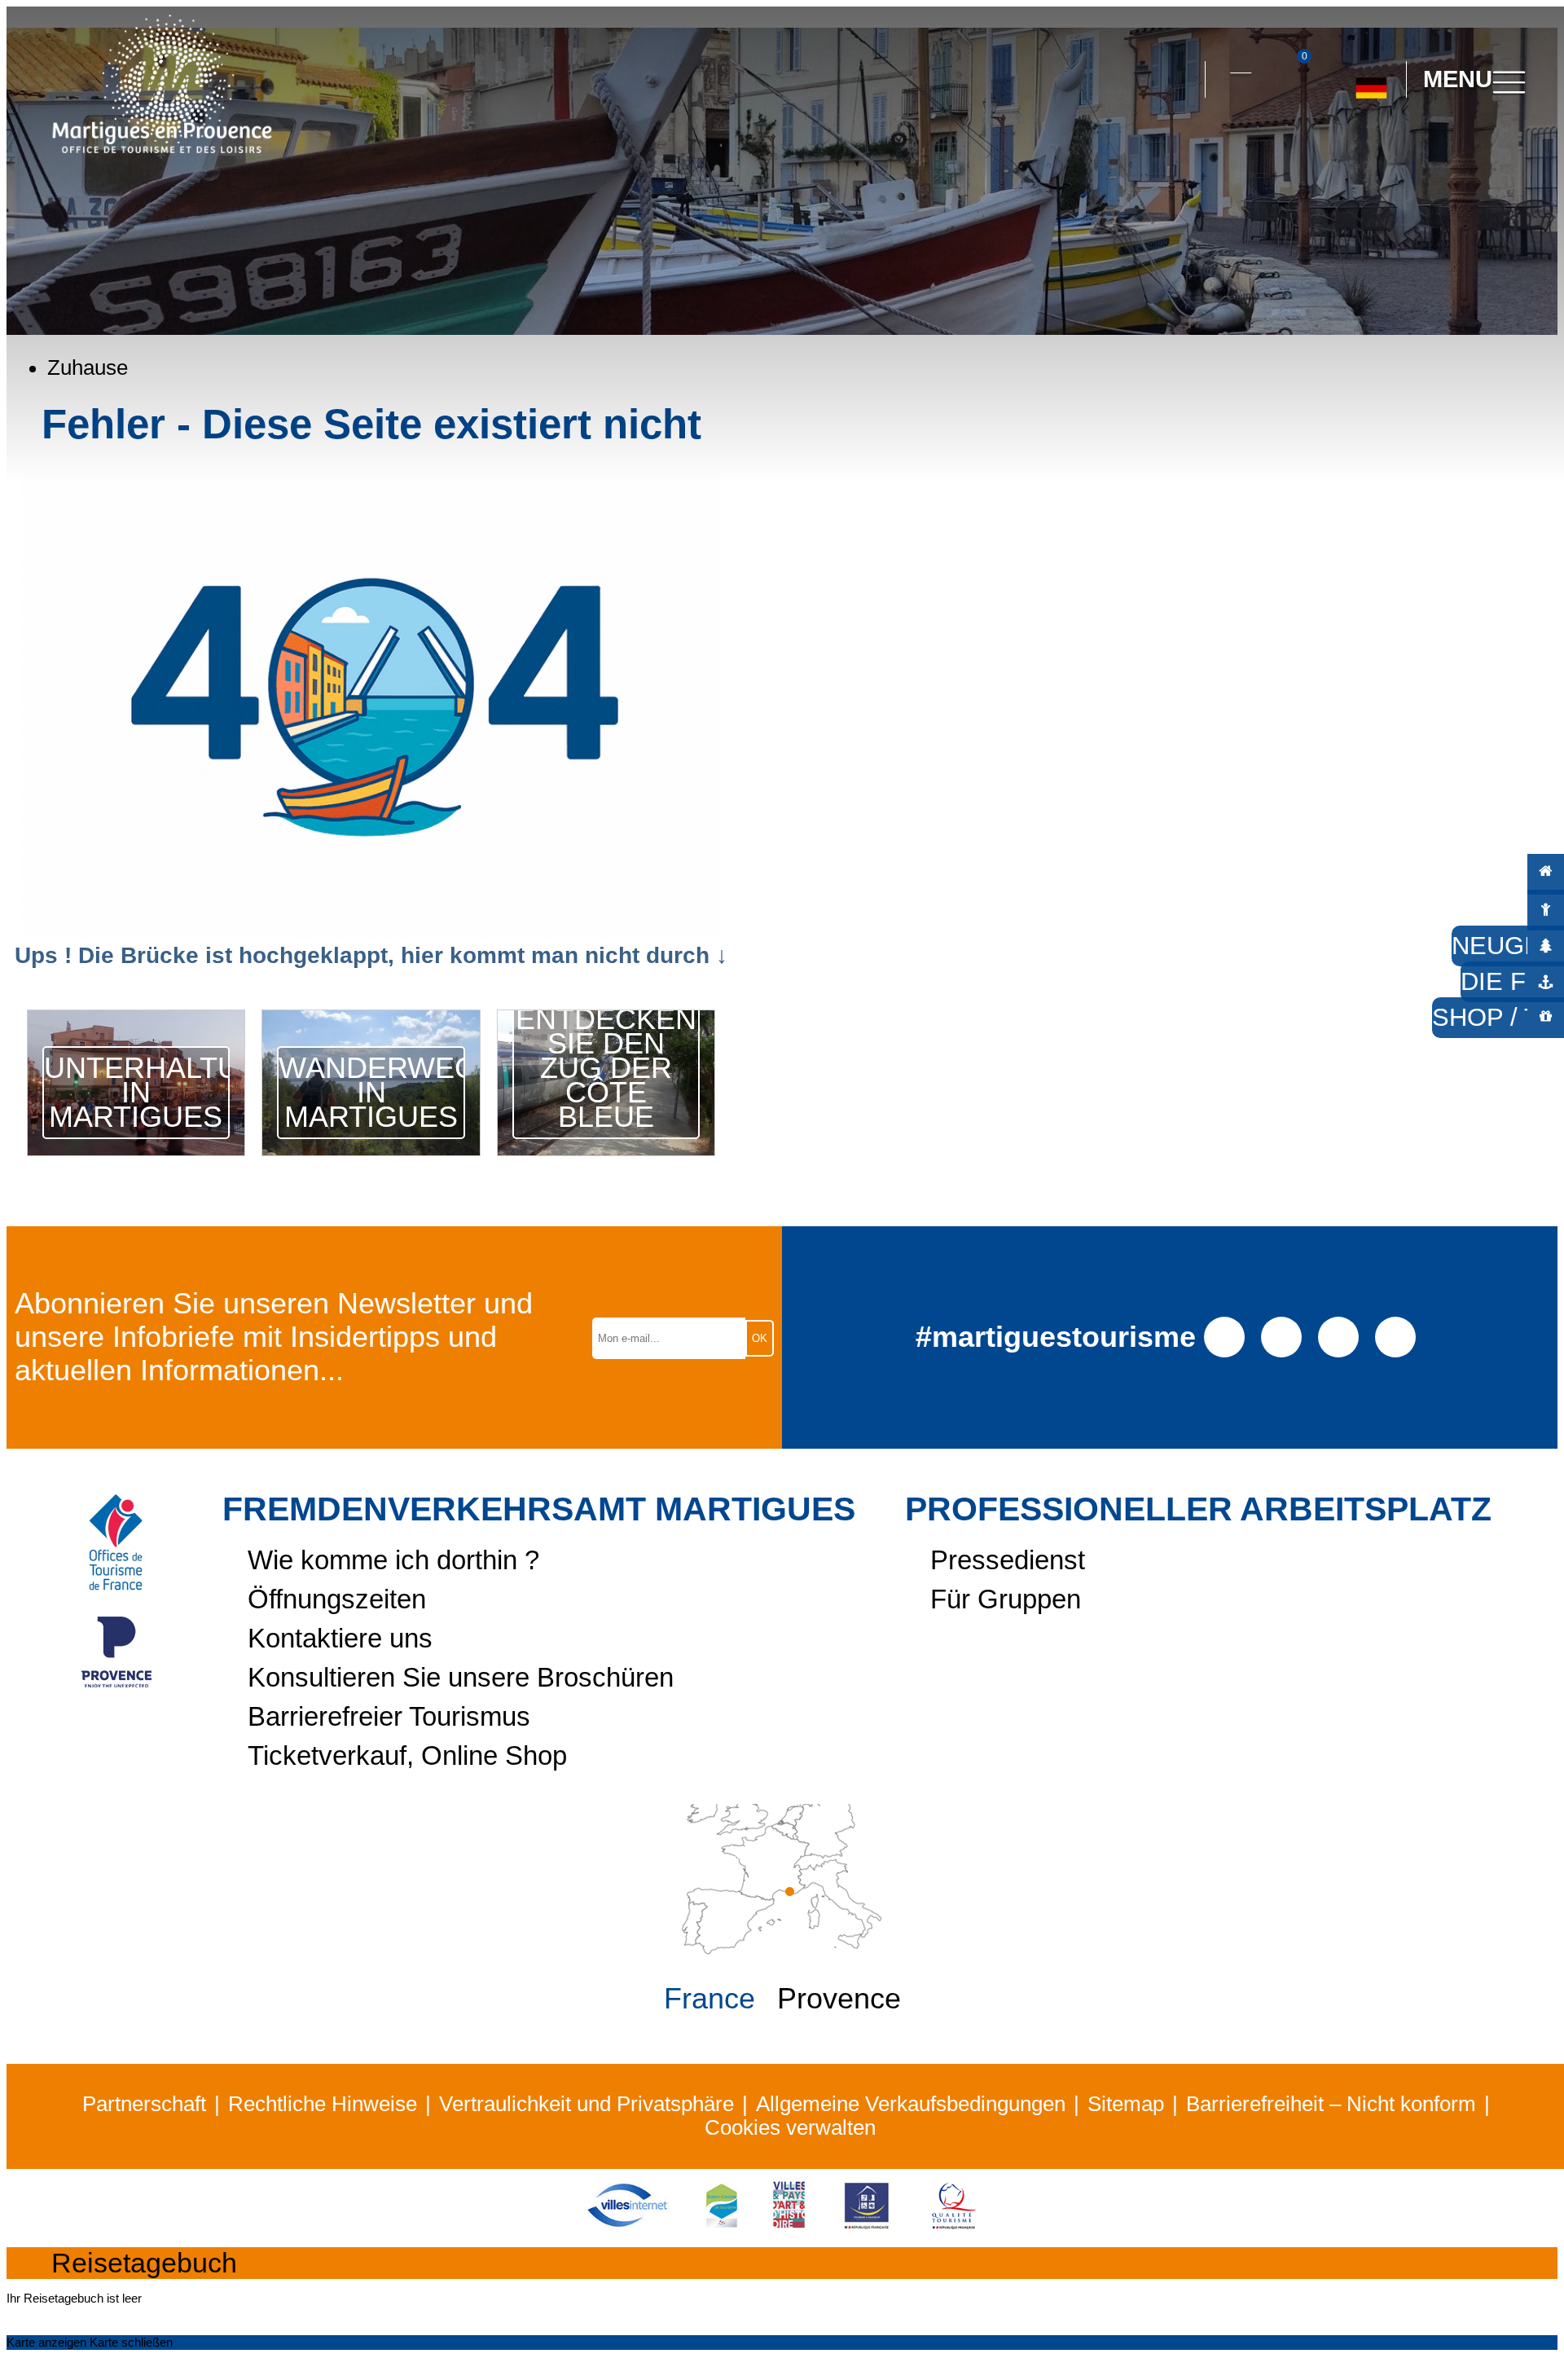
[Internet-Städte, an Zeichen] (627, 2227)
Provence (839, 1999)
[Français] (1388, 152)
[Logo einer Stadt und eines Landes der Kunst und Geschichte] (789, 2227)
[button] (1178, 80)
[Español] (1352, 152)
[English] (1425, 152)
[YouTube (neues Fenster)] (1339, 1335)
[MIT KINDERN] (1546, 908)
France (710, 1999)
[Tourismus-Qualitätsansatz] (954, 2227)
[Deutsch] (1371, 81)
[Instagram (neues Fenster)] (1282, 1335)
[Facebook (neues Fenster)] (1225, 1335)
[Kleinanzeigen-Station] (721, 2227)
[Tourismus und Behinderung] (867, 2227)
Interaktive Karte (1241, 63)
